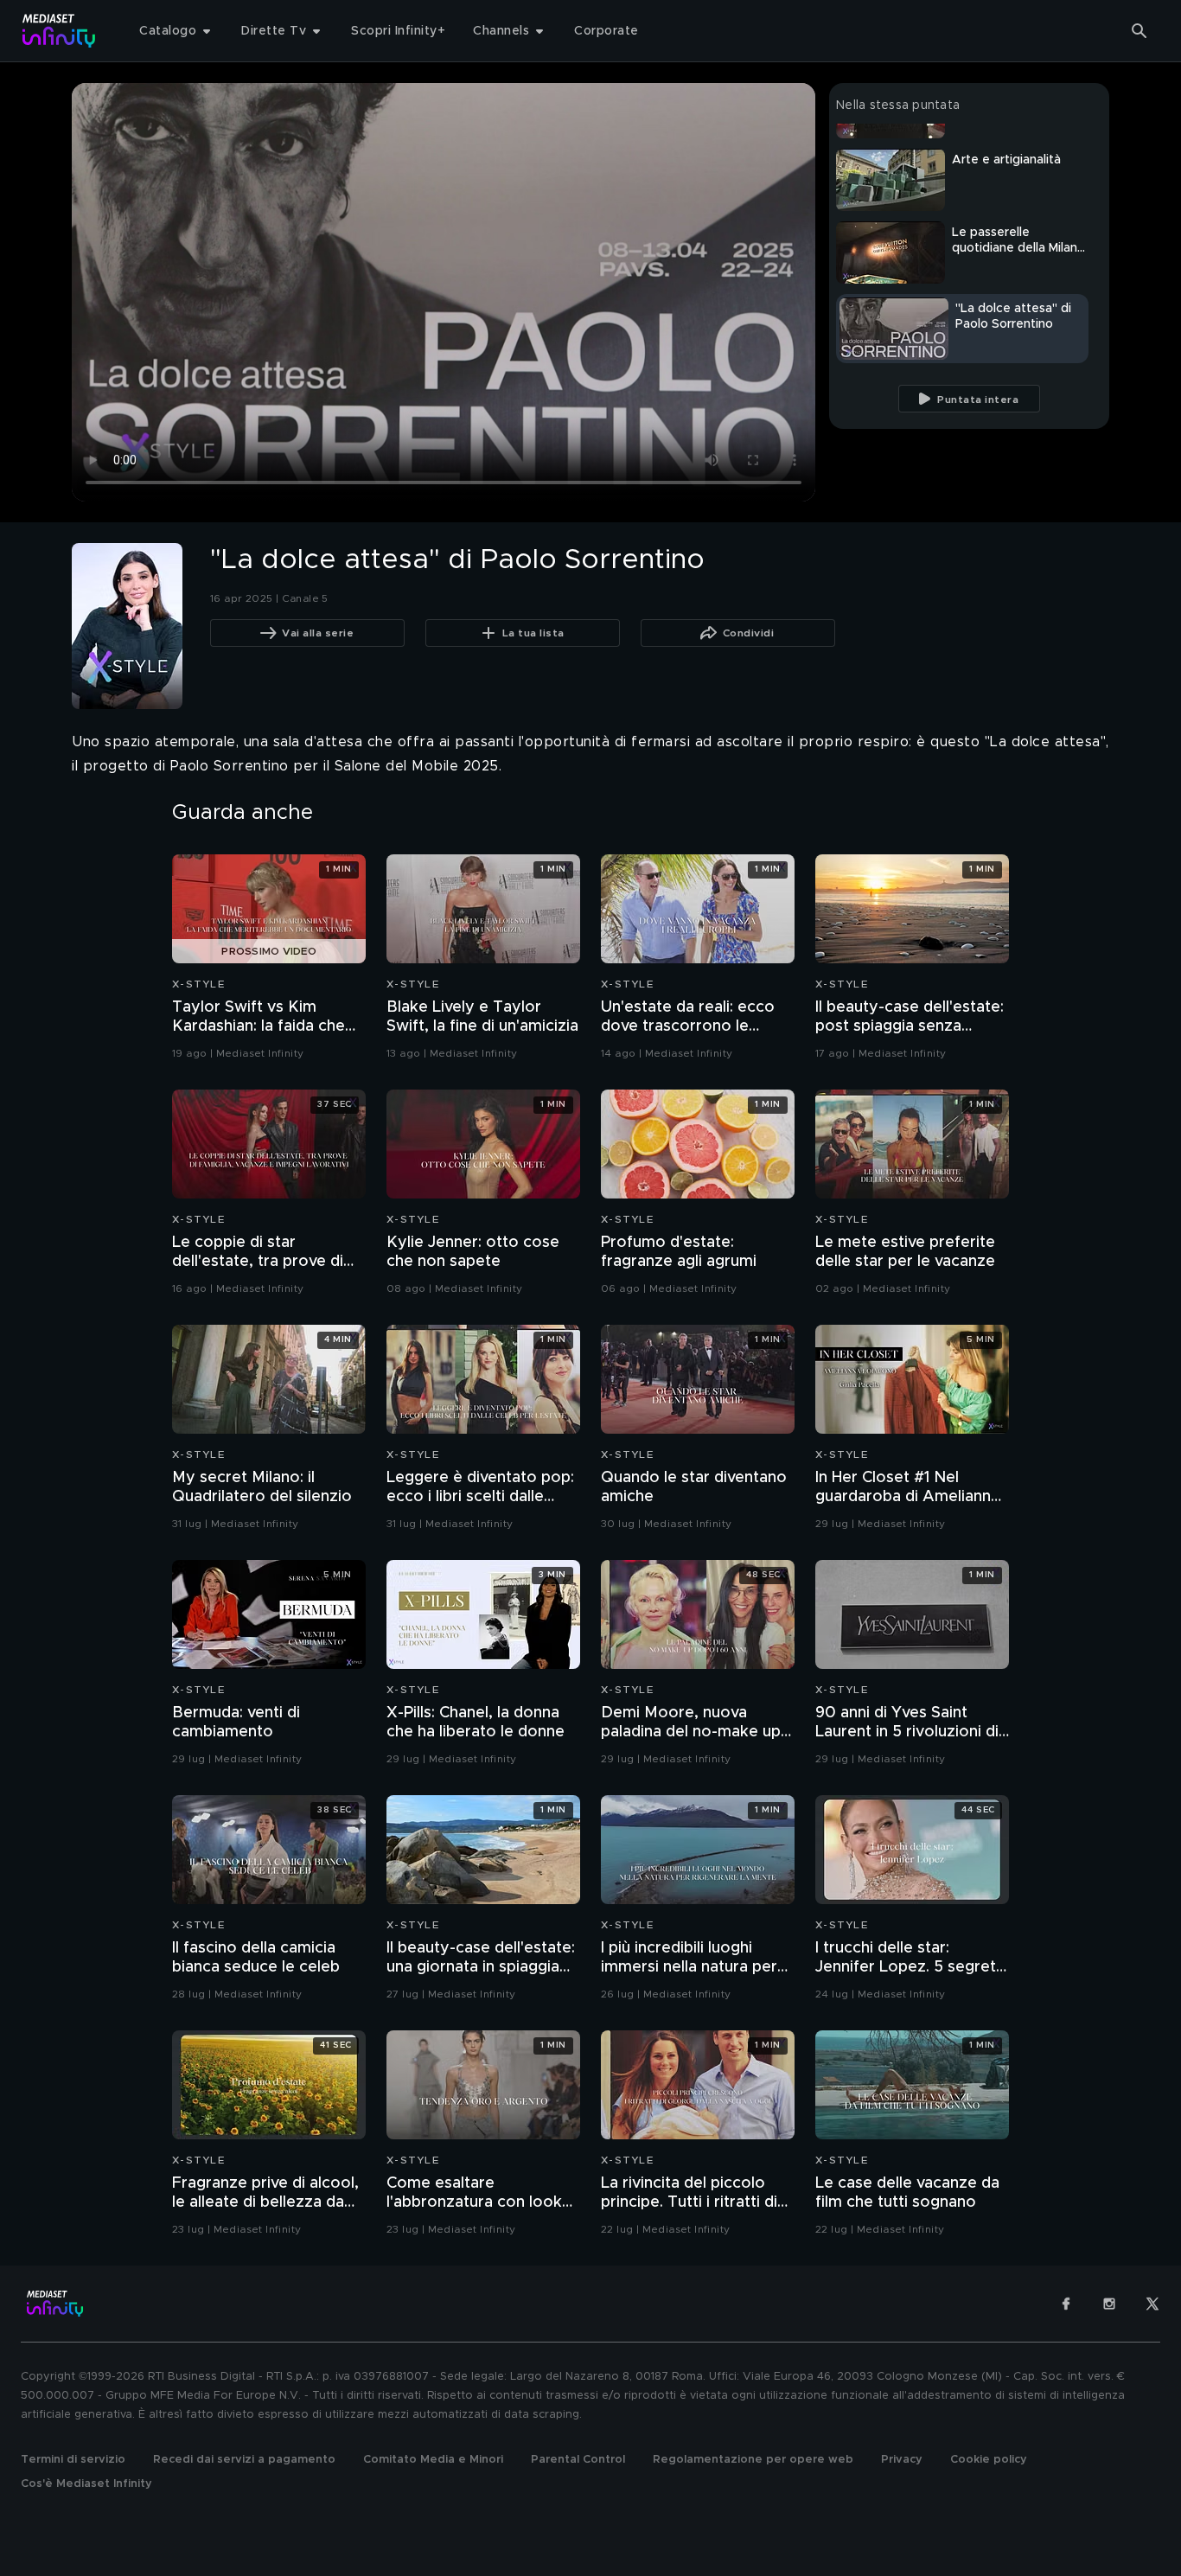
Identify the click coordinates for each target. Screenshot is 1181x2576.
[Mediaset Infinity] (59, 31)
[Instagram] (1109, 2304)
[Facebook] (1066, 2304)
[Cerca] (1140, 31)
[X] (1152, 2304)
